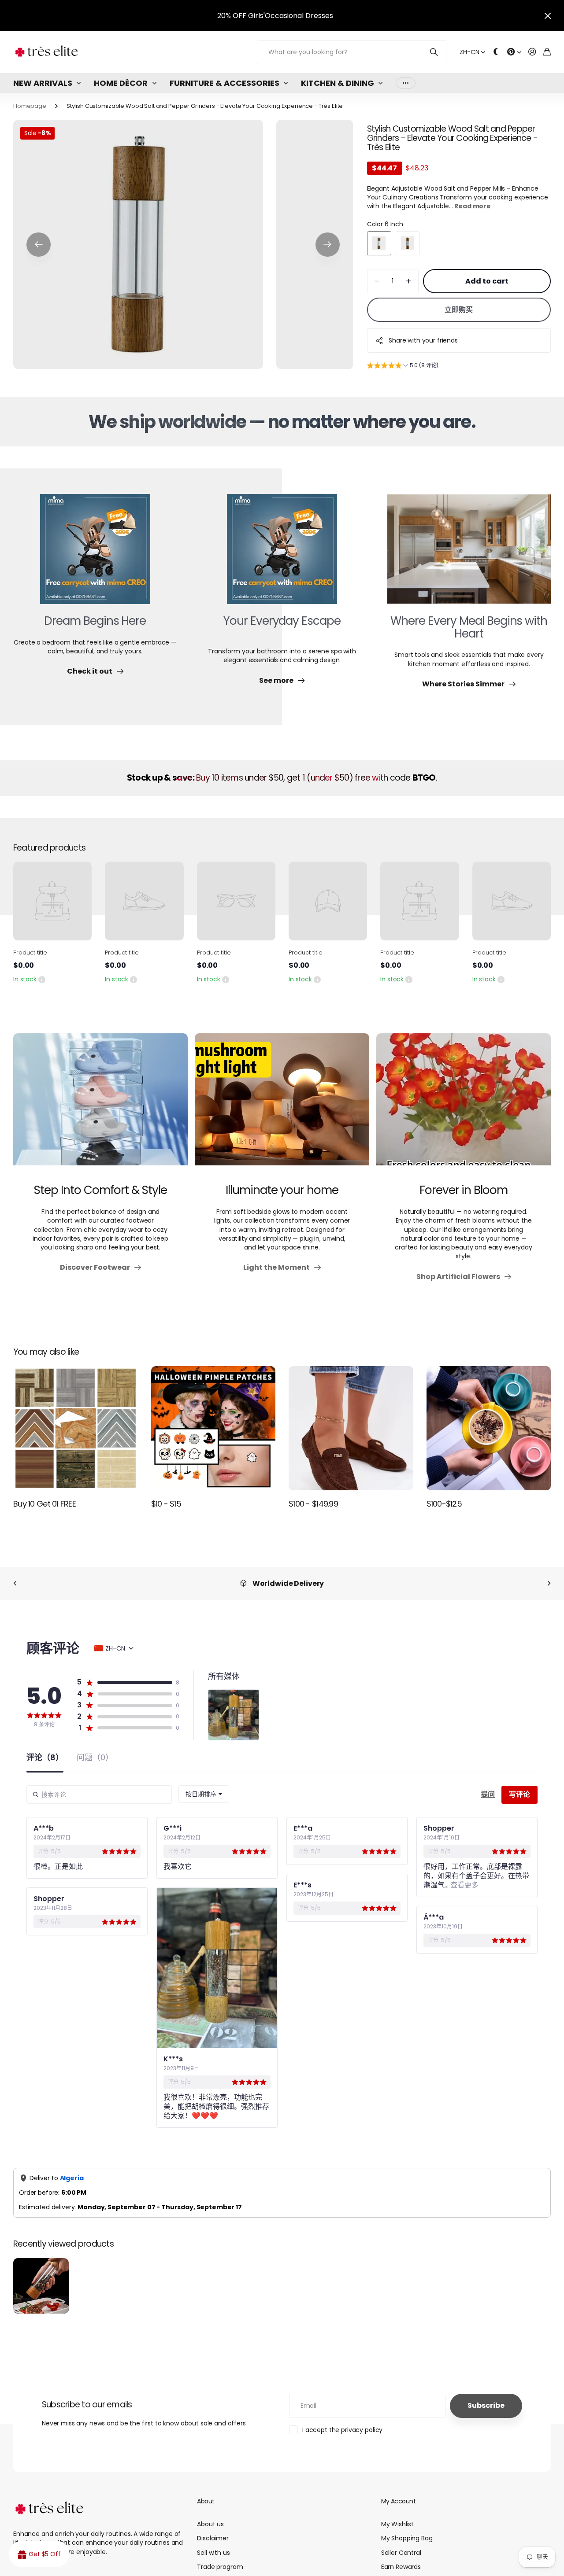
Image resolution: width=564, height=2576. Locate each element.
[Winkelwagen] (547, 52)
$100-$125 (444, 1504)
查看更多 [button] (464, 1885)
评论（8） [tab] (45, 1758)
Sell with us (213, 2553)
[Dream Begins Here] (95, 554)
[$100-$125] (489, 1428)
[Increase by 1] (409, 281)
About (206, 2501)
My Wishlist (397, 2524)
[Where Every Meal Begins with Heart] (469, 554)
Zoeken (434, 52)
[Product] (52, 901)
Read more (473, 206)
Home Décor (121, 83)
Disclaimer (213, 2538)
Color (385, 224)
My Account (398, 2501)
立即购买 (459, 310)
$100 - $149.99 (313, 1504)
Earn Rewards (401, 2567)
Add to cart (487, 281)
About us (210, 2524)
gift (299, 16)
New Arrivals (43, 83)
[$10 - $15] (213, 1428)
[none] (15, 1583)
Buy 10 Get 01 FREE (45, 1504)
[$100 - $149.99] (351, 1428)
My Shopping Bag (407, 2538)
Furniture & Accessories (224, 83)
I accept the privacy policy (342, 2430)
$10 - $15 (166, 1504)
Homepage (30, 106)
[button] (39, 245)
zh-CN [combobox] (115, 1648)
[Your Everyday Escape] (282, 554)
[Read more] (514, 52)
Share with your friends (423, 340)
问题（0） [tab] (95, 1758)
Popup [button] (42, 979)
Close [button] (548, 16)
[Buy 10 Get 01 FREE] (76, 1428)
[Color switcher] (496, 52)
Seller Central (401, 2553)
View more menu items (406, 83)
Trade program (220, 2567)
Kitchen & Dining (338, 83)
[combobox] (204, 1794)
